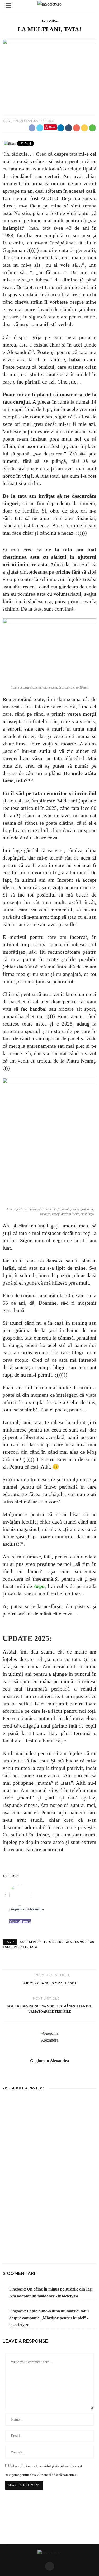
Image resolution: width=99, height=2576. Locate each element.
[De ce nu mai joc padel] (74, 2120)
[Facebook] (50, 2566)
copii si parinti (32, 1942)
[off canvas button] (8, 6)
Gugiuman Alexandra (21, 121)
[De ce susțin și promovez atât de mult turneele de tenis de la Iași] (25, 2120)
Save (52, 127)
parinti (20, 1947)
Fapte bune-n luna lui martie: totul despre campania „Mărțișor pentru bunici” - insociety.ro (49, 2318)
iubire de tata (60, 1942)
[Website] (49, 2073)
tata (33, 1947)
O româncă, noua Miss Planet (49, 1983)
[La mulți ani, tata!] (49, 74)
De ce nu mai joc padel (72, 2148)
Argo (39, 1586)
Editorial (49, 21)
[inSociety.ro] (49, 2553)
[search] (91, 5)
